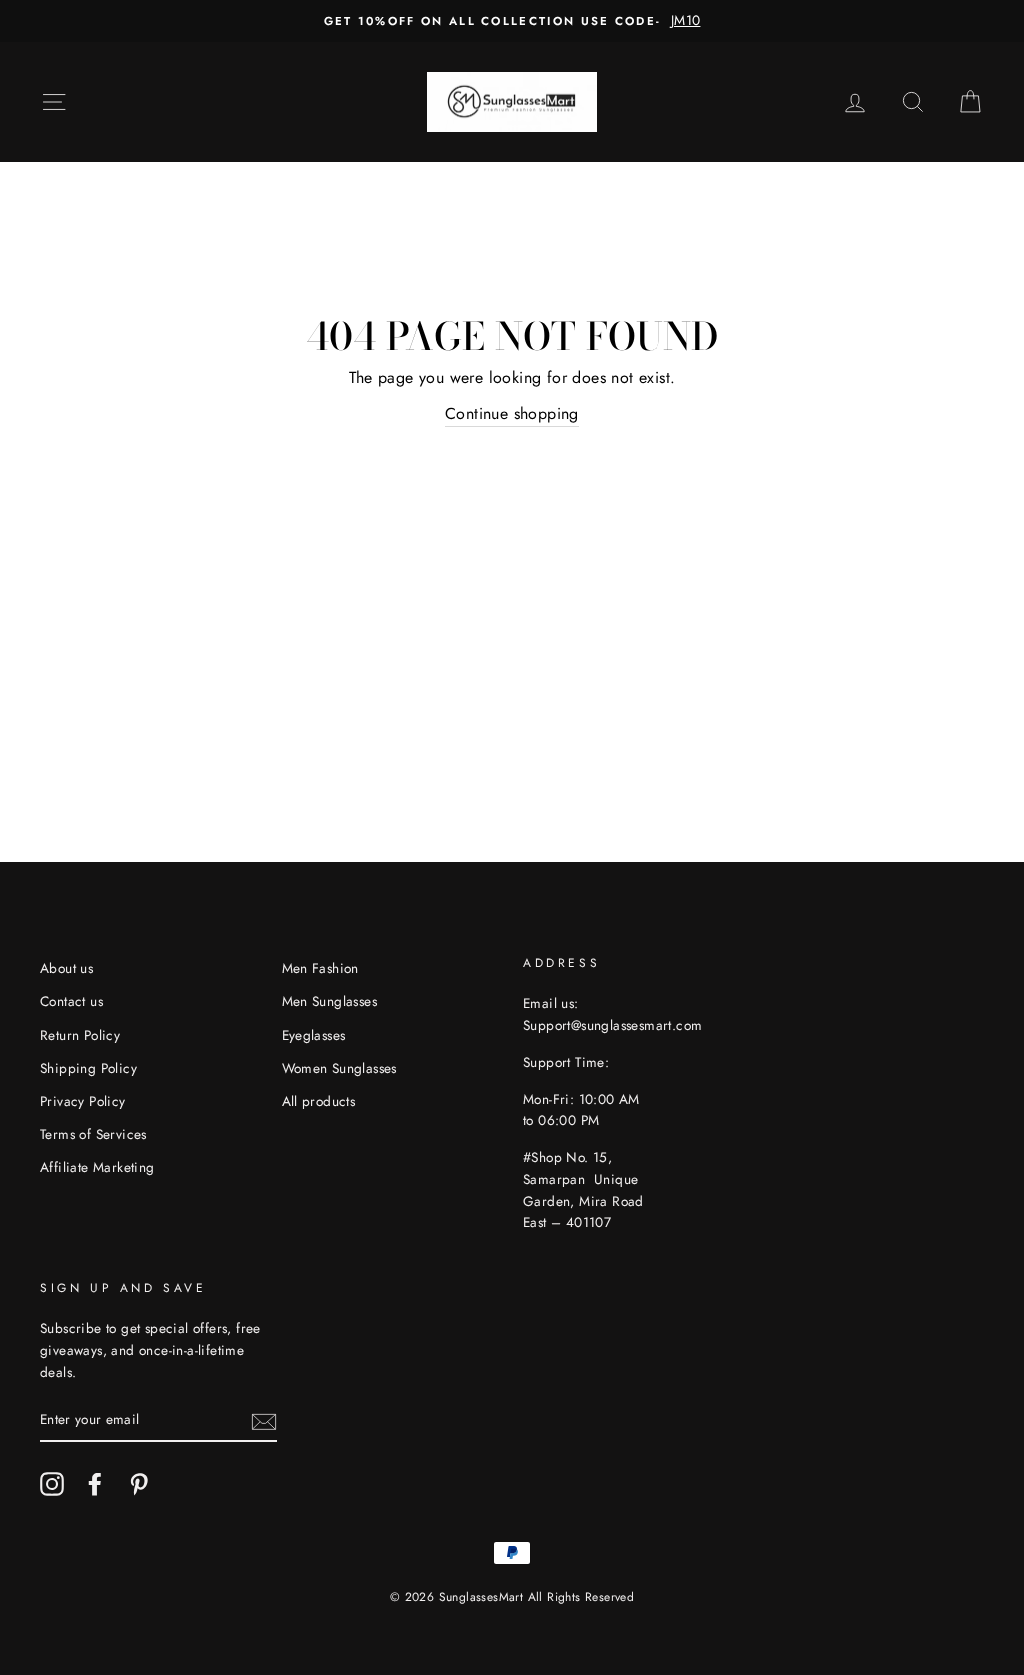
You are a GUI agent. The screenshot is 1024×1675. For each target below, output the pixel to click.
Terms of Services (93, 1134)
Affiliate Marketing (97, 1167)
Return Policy (80, 1035)
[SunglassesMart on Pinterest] (139, 1484)
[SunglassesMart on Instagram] (52, 1484)
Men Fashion (320, 968)
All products (319, 1101)
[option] (512, 21)
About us (66, 968)
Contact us (71, 1001)
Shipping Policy (88, 1068)
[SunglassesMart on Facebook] (95, 1484)
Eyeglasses (314, 1035)
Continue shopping (512, 413)
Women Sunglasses (339, 1068)
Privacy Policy (83, 1101)
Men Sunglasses (330, 1001)
